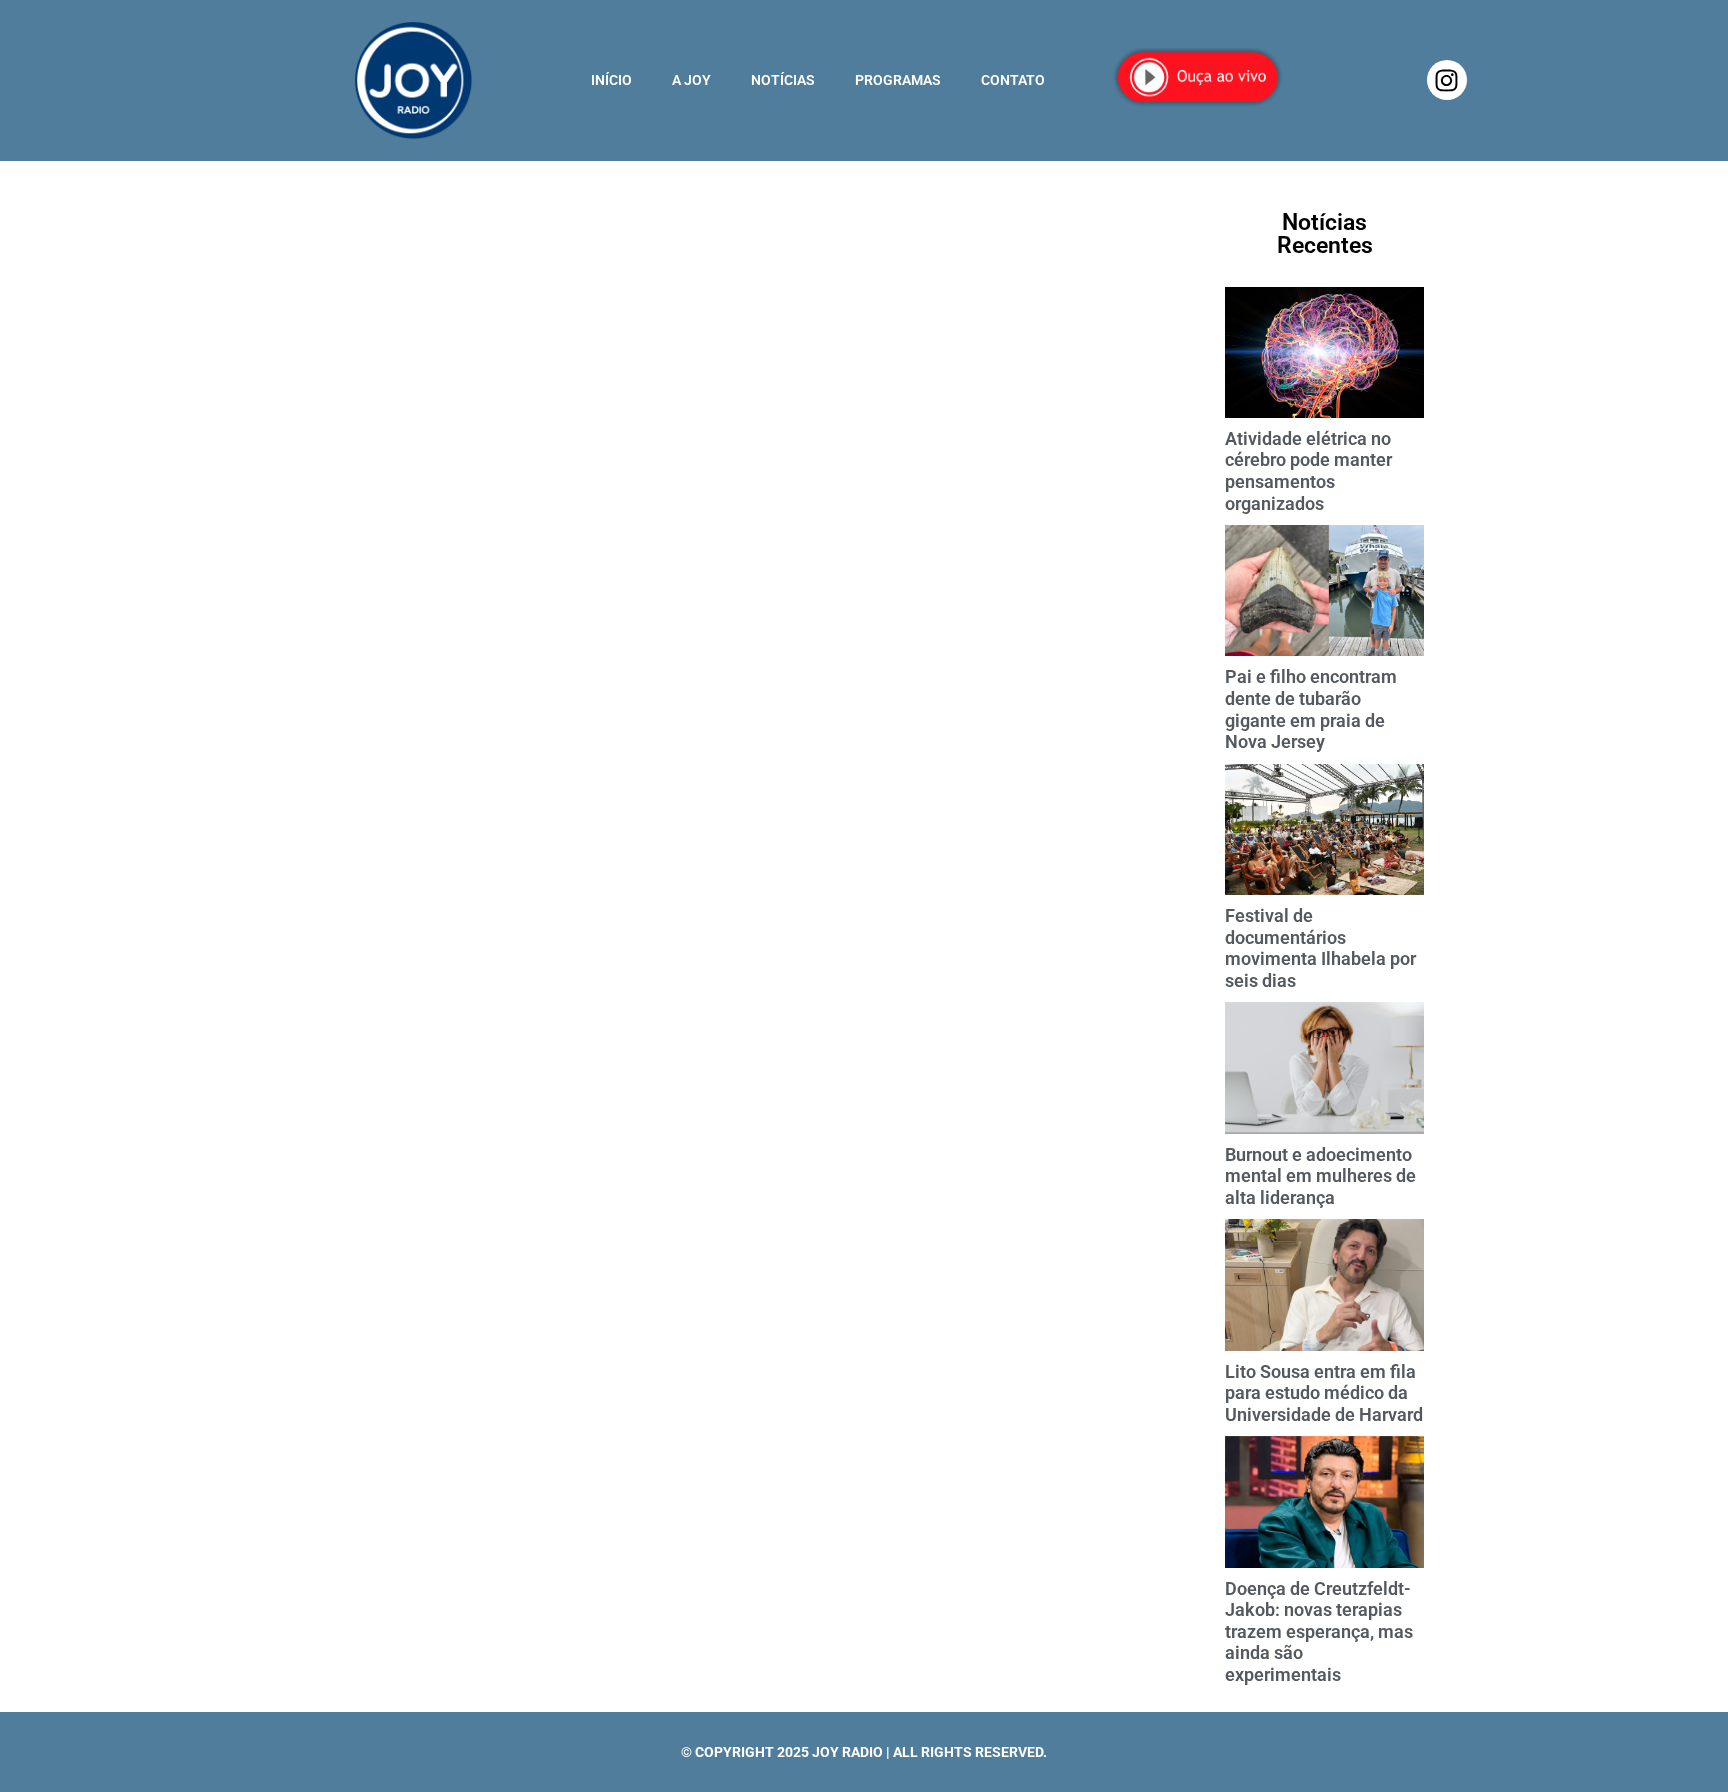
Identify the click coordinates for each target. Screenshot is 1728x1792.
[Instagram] (1447, 80)
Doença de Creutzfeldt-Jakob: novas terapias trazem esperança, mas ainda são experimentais (1319, 1631)
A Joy (691, 80)
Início (611, 80)
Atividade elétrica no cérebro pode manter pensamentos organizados (1308, 471)
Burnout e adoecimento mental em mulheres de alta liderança (1320, 1176)
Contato (1013, 80)
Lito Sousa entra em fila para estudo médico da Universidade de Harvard (1324, 1393)
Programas (898, 80)
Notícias (783, 80)
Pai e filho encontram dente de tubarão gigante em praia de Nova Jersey (1311, 709)
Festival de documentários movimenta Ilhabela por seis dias (1320, 948)
